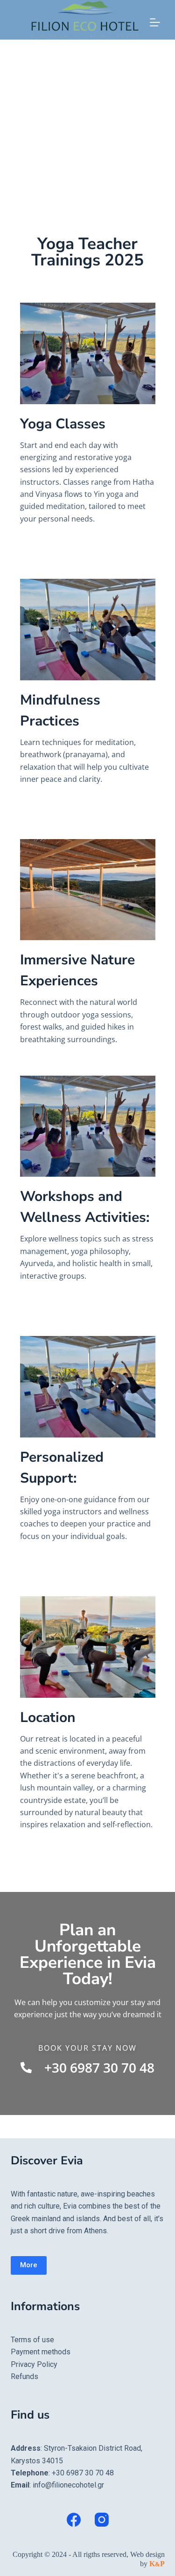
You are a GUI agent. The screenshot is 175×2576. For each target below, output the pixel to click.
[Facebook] (74, 2520)
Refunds (24, 2376)
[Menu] (155, 22)
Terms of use (32, 2340)
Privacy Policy (34, 2364)
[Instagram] (102, 2520)
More (29, 2265)
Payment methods (41, 2352)
